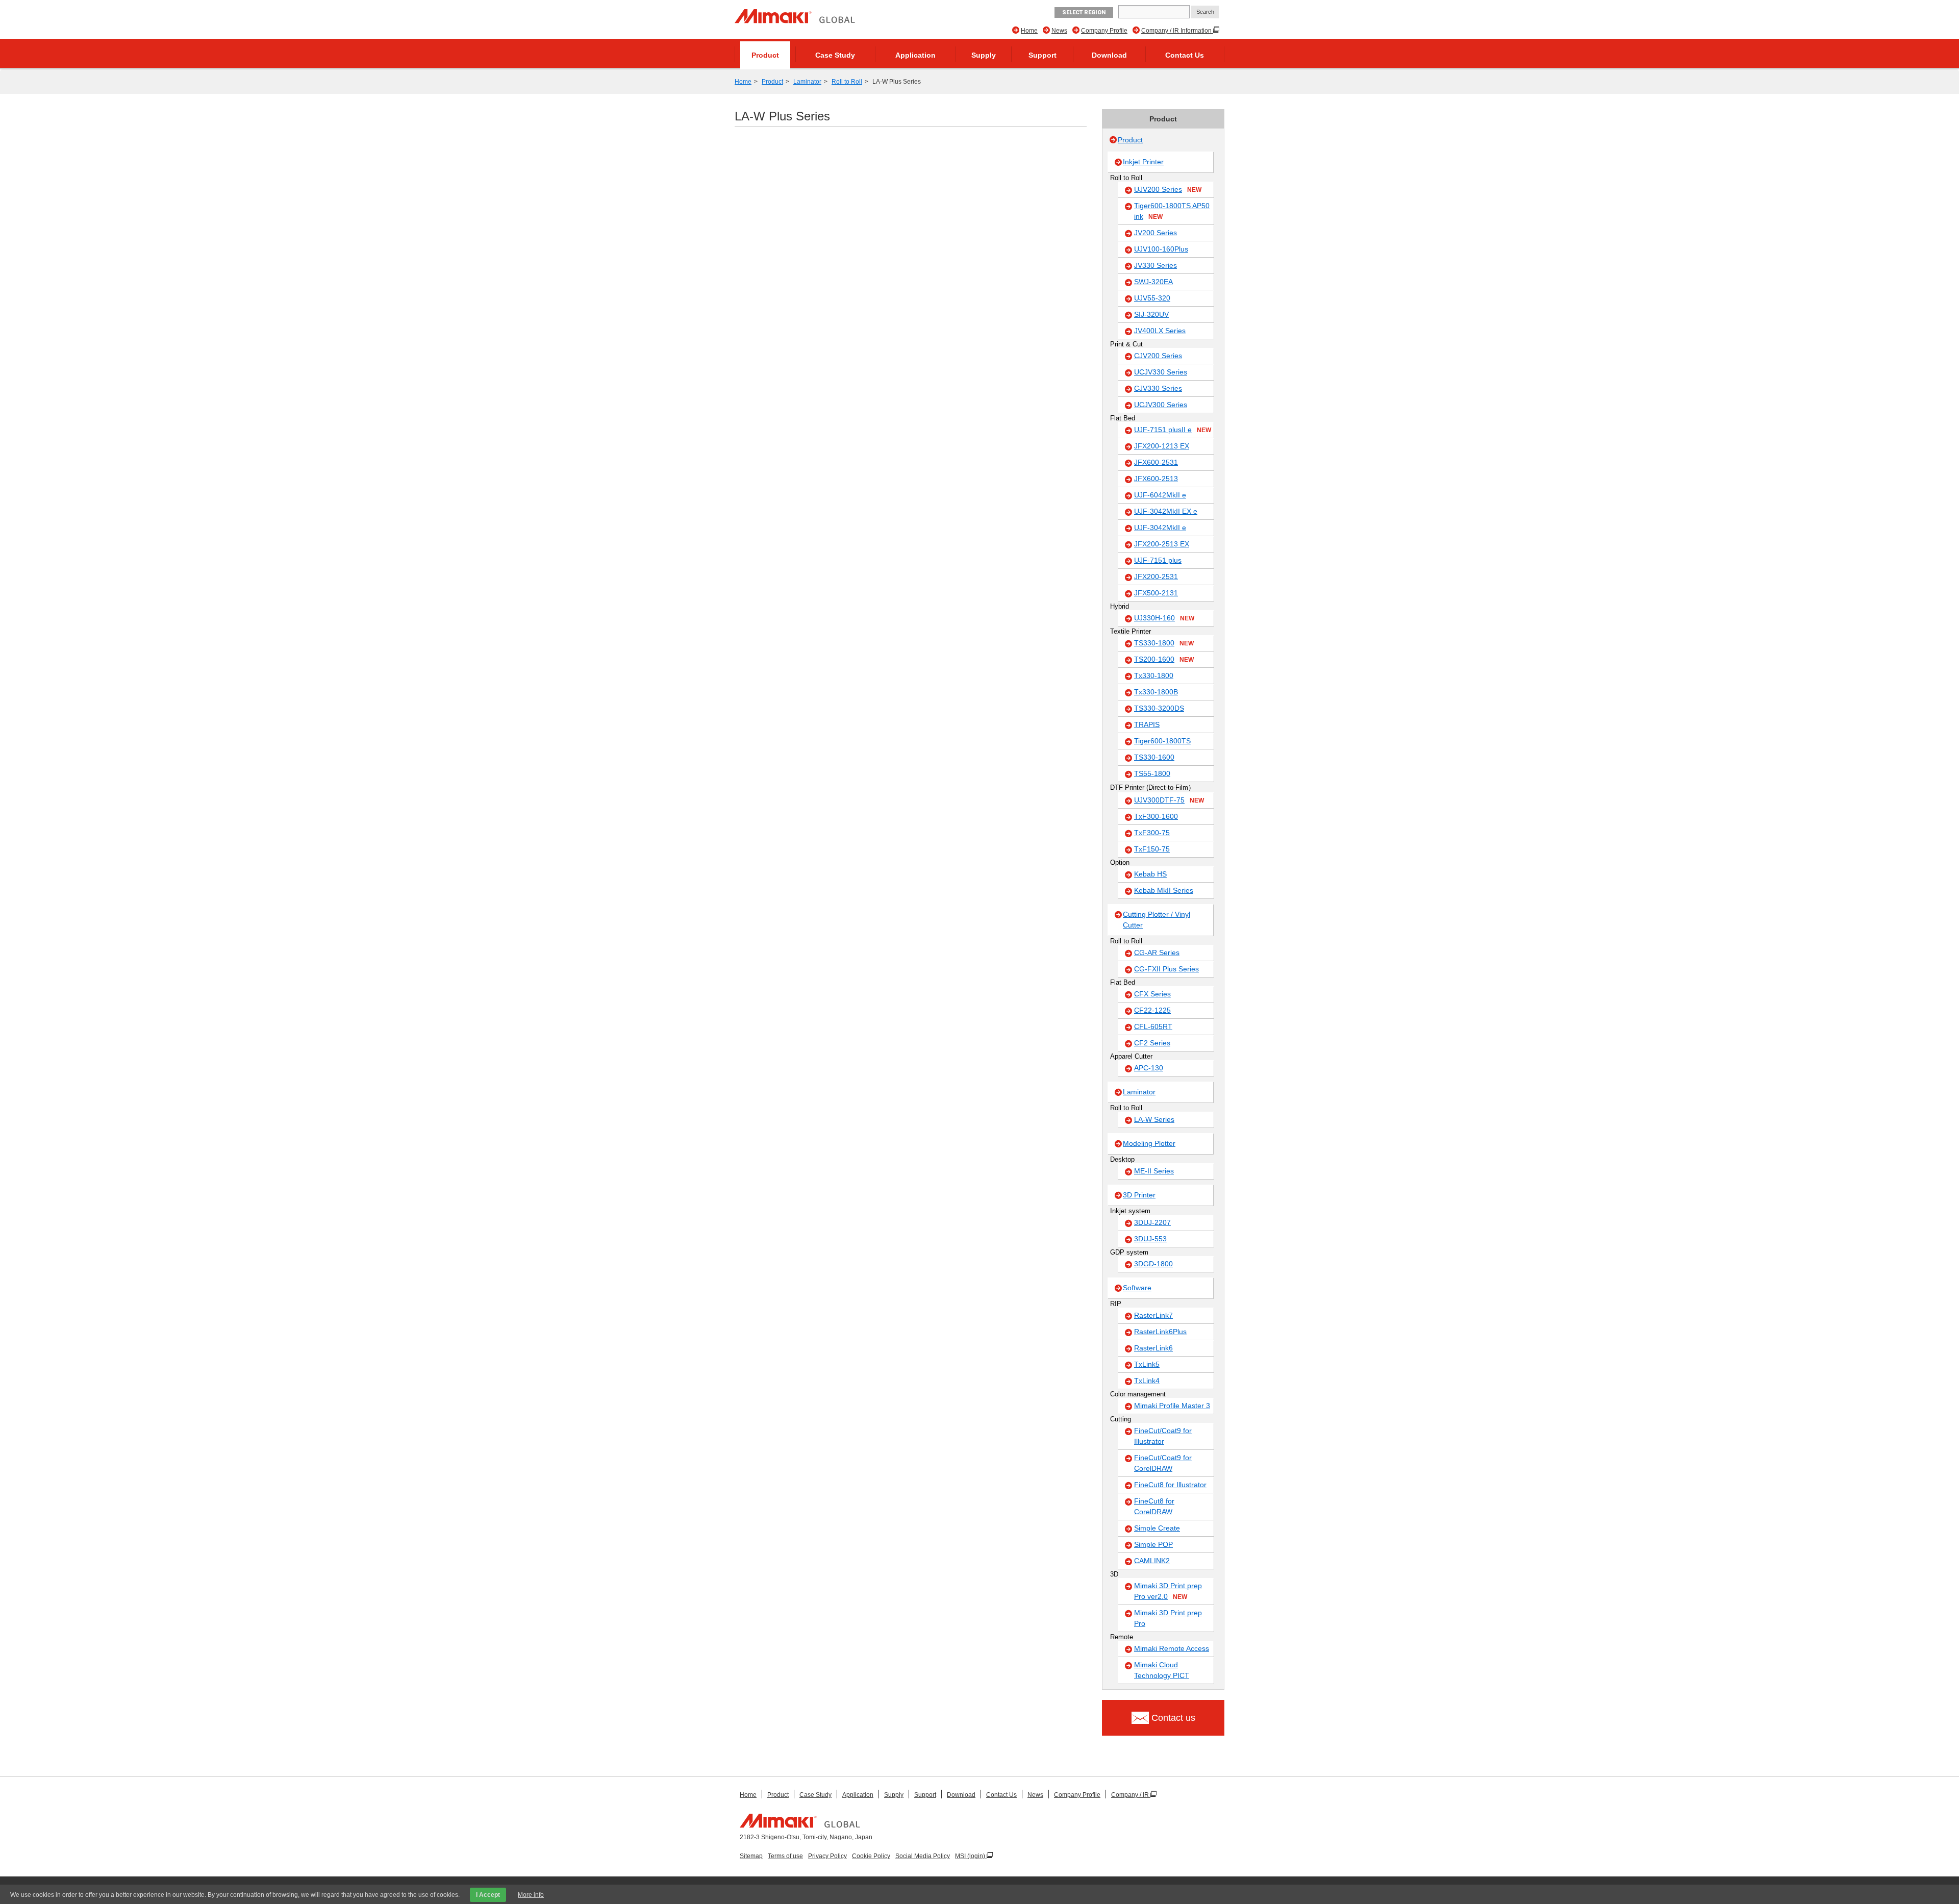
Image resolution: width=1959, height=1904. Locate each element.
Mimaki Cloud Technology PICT (1162, 1670)
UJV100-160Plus (1161, 249)
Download (1109, 55)
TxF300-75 (1152, 833)
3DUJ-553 (1150, 1239)
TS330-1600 (1154, 757)
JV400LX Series (1160, 331)
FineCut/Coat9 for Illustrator (1163, 1436)
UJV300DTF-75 (1169, 800)
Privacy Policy (827, 1856)
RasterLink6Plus (1160, 1332)
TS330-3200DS (1159, 708)
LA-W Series (1154, 1119)
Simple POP (1153, 1544)
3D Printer (1139, 1195)
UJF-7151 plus (1158, 560)
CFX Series (1152, 994)
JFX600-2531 (1156, 462)
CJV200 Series (1158, 356)
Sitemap (751, 1856)
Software (1137, 1288)
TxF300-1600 (1156, 816)
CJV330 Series (1158, 388)
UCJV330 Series (1161, 372)
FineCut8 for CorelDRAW (1154, 1506)
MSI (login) (971, 1856)
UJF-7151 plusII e (1173, 430)
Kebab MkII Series (1164, 890)
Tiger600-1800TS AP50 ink (1172, 211)
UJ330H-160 (1164, 618)
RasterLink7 (1153, 1315)
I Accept (488, 1895)
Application (915, 55)
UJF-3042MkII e (1160, 528)
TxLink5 (1147, 1364)
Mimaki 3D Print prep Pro (1168, 1618)
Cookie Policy (871, 1856)
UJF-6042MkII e (1160, 495)
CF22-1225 (1152, 1010)
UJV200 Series (1168, 189)
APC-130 (1149, 1068)
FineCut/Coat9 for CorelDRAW (1163, 1463)
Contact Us (1185, 55)
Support (1043, 55)
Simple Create (1157, 1528)
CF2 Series (1152, 1043)
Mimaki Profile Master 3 (1172, 1406)
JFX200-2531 (1156, 577)
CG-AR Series (1157, 953)
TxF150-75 (1152, 849)
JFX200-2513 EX (1162, 544)
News (1059, 31)
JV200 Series (1156, 233)
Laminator (807, 82)
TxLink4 (1147, 1381)
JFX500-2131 (1156, 593)
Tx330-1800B (1156, 692)
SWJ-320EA (1153, 282)
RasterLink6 (1153, 1348)
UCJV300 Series (1161, 405)
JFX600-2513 (1156, 479)
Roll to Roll (847, 82)
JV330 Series (1156, 265)
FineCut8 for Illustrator (1170, 1485)
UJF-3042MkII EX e (1166, 511)
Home (1029, 31)
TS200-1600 (1164, 659)
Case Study (835, 55)
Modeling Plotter (1149, 1143)
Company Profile (1104, 31)
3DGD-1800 (1153, 1264)
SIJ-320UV (1151, 314)
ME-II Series (1154, 1171)
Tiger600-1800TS (1162, 741)
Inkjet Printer (1143, 162)
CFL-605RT (1153, 1026)
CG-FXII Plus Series (1166, 969)
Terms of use (785, 1856)
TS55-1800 (1152, 773)
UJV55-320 (1152, 298)
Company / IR (1131, 1795)
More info (531, 1895)
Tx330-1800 (1154, 675)
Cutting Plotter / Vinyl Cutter (1157, 920)
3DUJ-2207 (1152, 1222)
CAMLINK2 (1152, 1561)
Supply (984, 55)
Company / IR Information (1177, 31)
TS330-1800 (1164, 643)
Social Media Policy (923, 1856)
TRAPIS (1147, 724)
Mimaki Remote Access (1172, 1648)
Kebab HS (1150, 874)
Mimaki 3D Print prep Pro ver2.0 (1168, 1591)
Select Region (1084, 12)
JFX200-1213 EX (1162, 446)
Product (765, 55)
